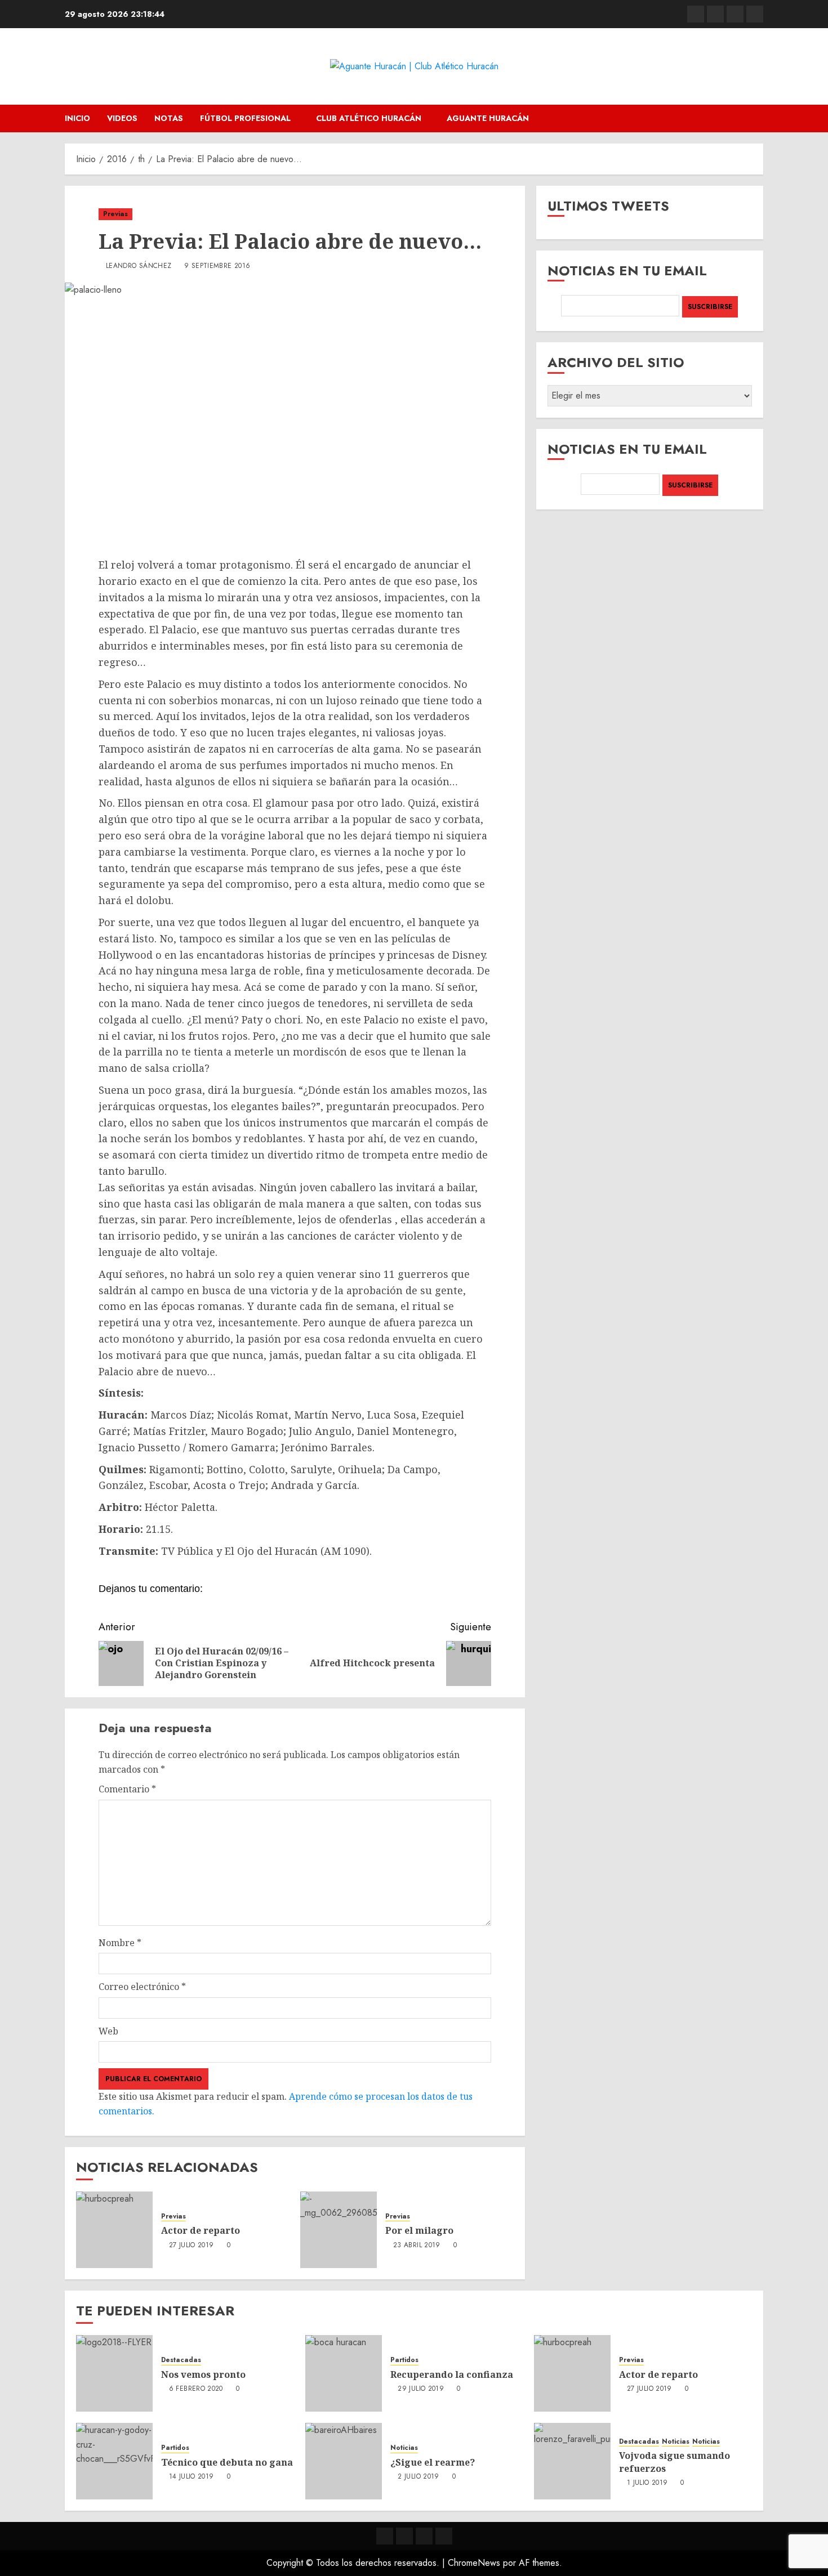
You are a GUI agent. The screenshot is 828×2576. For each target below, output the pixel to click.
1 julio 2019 (647, 2483)
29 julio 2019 (421, 2389)
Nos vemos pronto (203, 2374)
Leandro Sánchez (139, 266)
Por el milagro (419, 2230)
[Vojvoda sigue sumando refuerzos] (572, 2461)
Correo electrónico (142, 1987)
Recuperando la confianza (452, 2374)
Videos (122, 118)
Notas (169, 118)
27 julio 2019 (192, 2246)
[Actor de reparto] (114, 2230)
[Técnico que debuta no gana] (114, 2461)
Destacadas (181, 2360)
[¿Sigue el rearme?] (344, 2461)
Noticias (404, 2448)
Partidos (404, 2360)
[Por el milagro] (339, 2230)
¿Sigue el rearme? (433, 2462)
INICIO (77, 118)
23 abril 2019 (417, 2246)
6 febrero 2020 (196, 2389)
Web (108, 2031)
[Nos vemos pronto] (114, 2373)
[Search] (756, 118)
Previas (115, 214)
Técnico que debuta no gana (227, 2462)
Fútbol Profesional (245, 118)
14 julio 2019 (192, 2477)
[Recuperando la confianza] (344, 2373)
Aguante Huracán (488, 118)
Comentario (127, 1789)
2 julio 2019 (418, 2477)
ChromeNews (474, 2563)
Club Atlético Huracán (369, 118)
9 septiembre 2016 (217, 266)
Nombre (120, 1943)
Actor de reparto (201, 2230)
